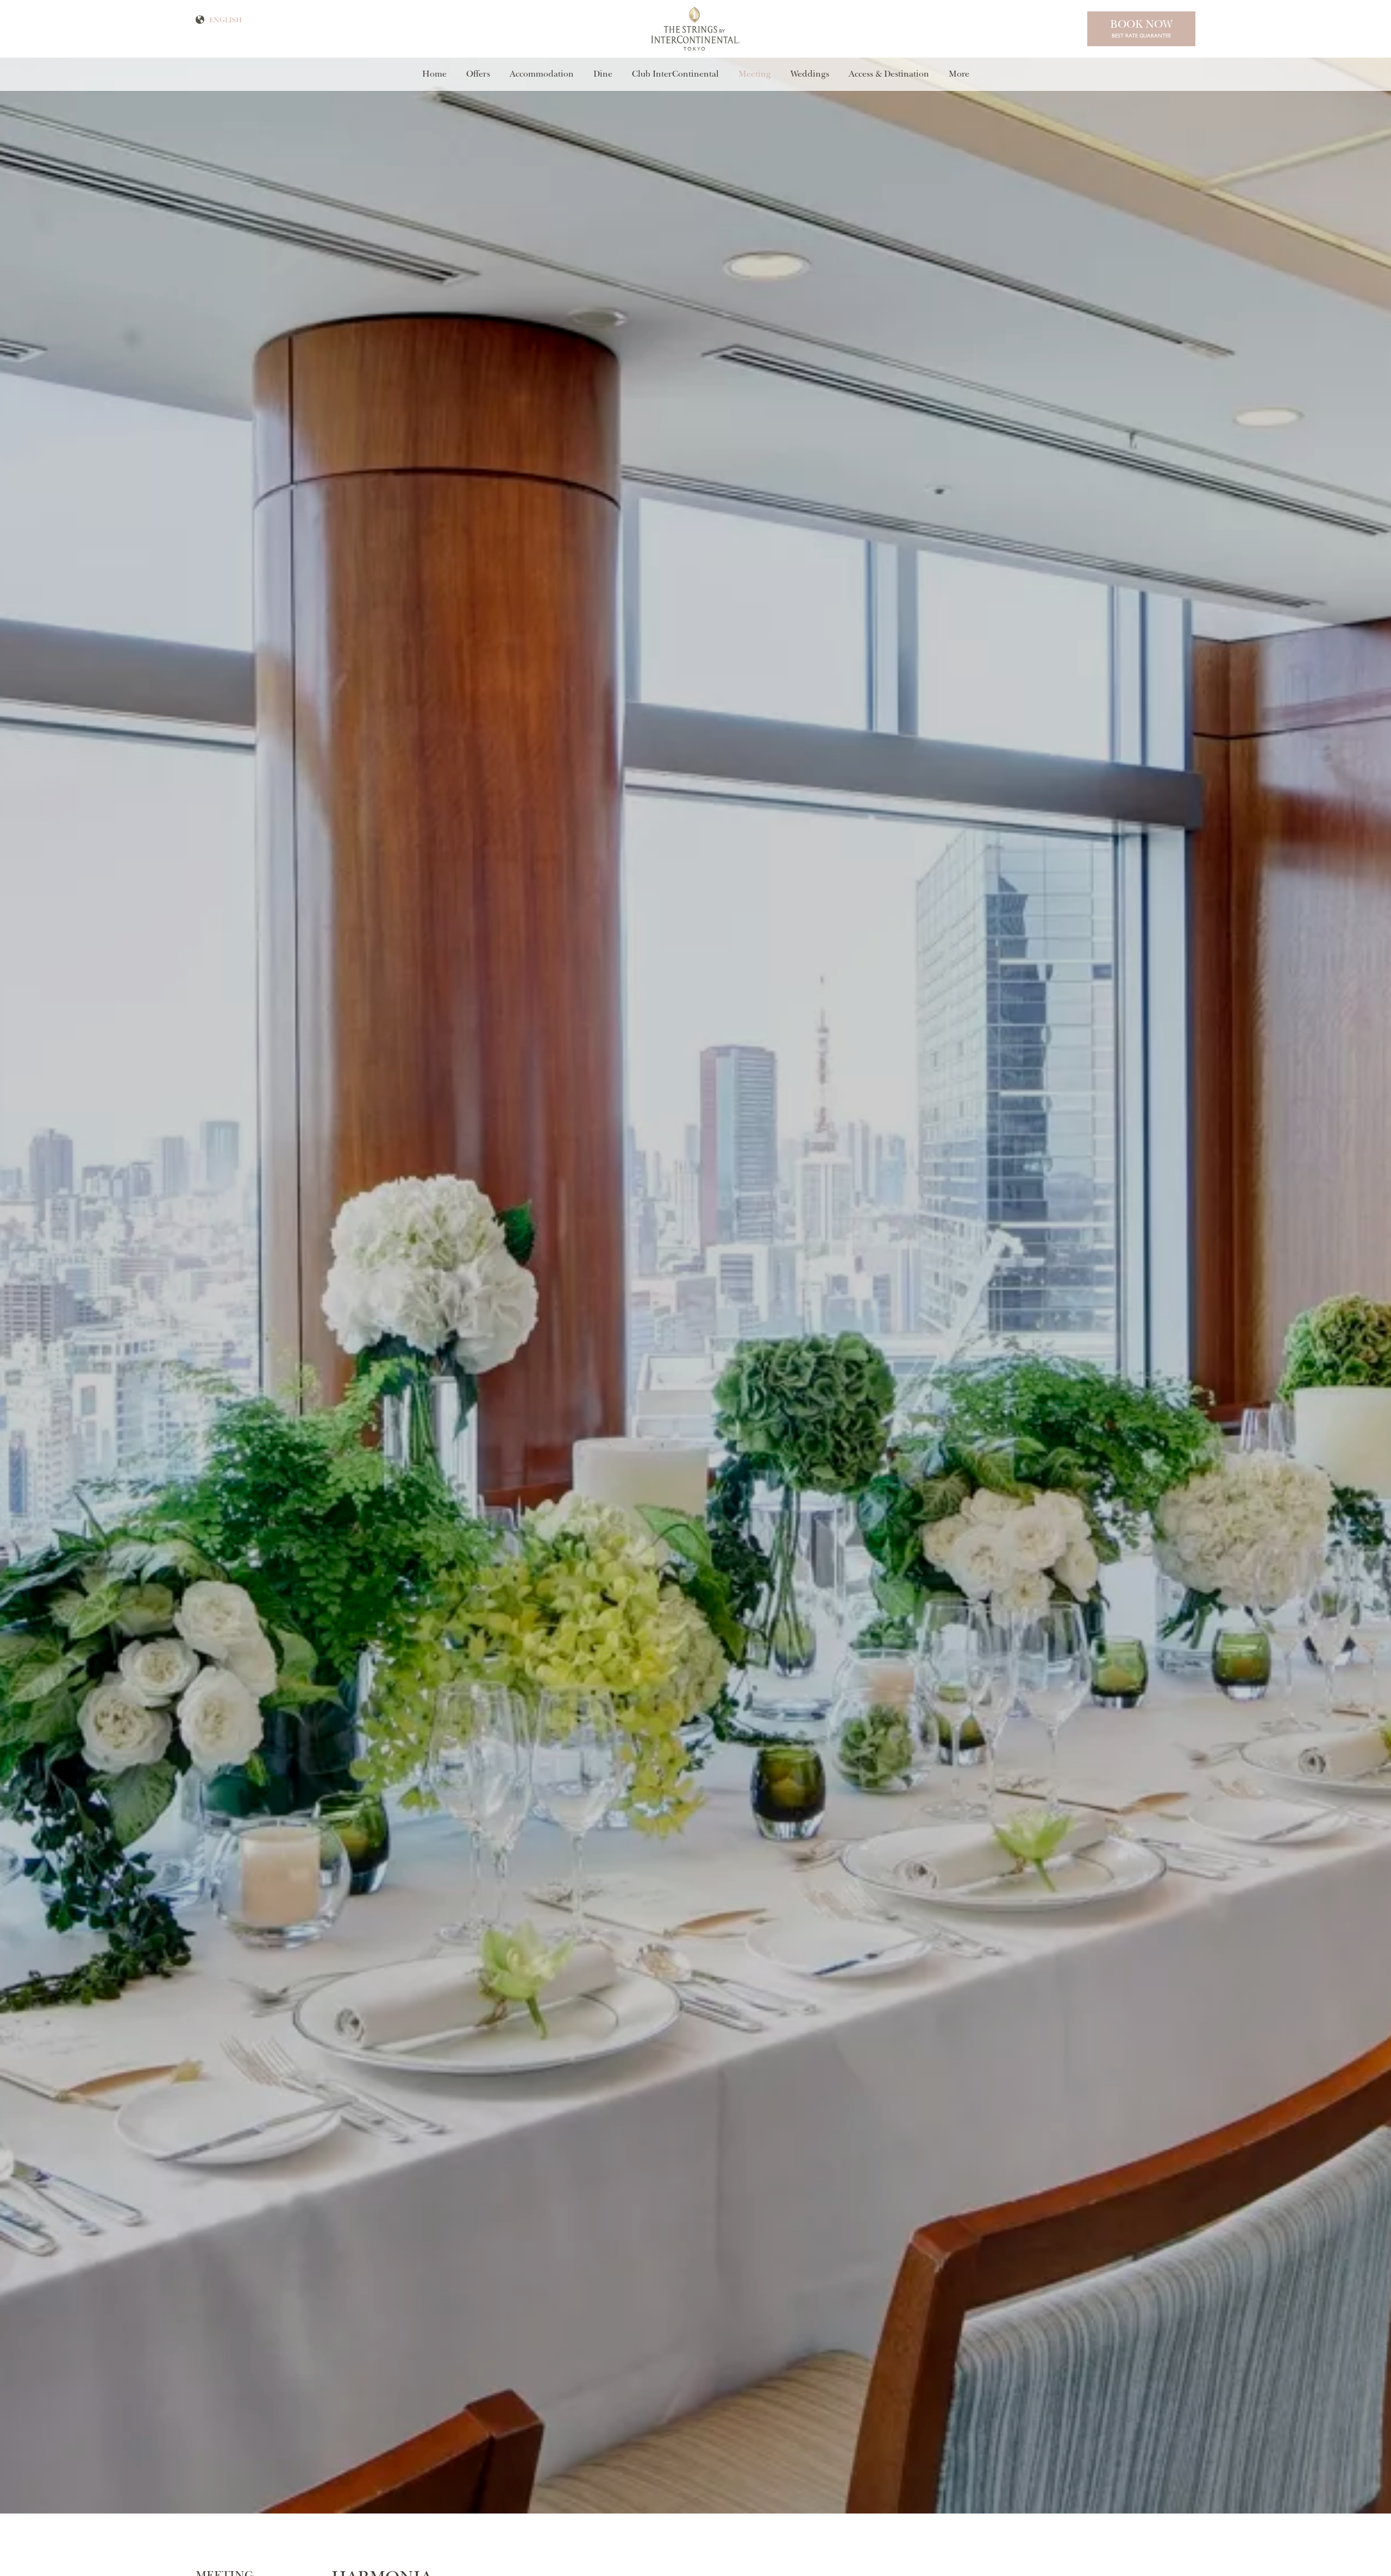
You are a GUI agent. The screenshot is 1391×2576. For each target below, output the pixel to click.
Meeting (755, 74)
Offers (478, 74)
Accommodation (542, 74)
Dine (603, 74)
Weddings (810, 74)
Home (434, 74)
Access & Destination (889, 74)
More (959, 74)
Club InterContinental (675, 74)
